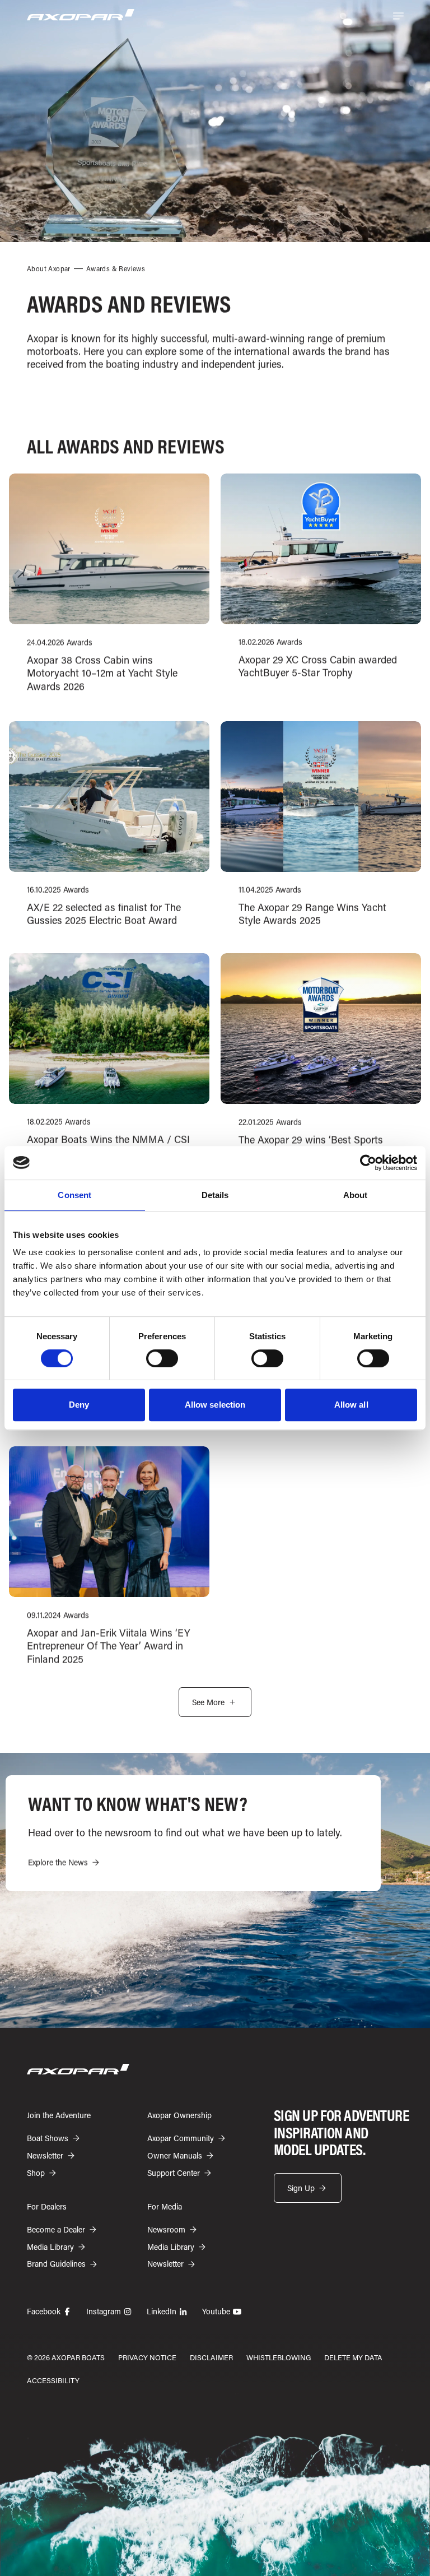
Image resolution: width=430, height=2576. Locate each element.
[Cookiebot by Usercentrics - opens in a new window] (368, 1163)
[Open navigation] (398, 16)
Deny (79, 1405)
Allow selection (215, 1405)
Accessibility (53, 2380)
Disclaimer (211, 2357)
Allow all (351, 1405)
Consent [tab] (74, 1195)
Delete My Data (353, 2357)
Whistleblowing (279, 2357)
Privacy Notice (147, 2357)
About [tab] (356, 1195)
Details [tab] (215, 1195)
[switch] (162, 1358)
